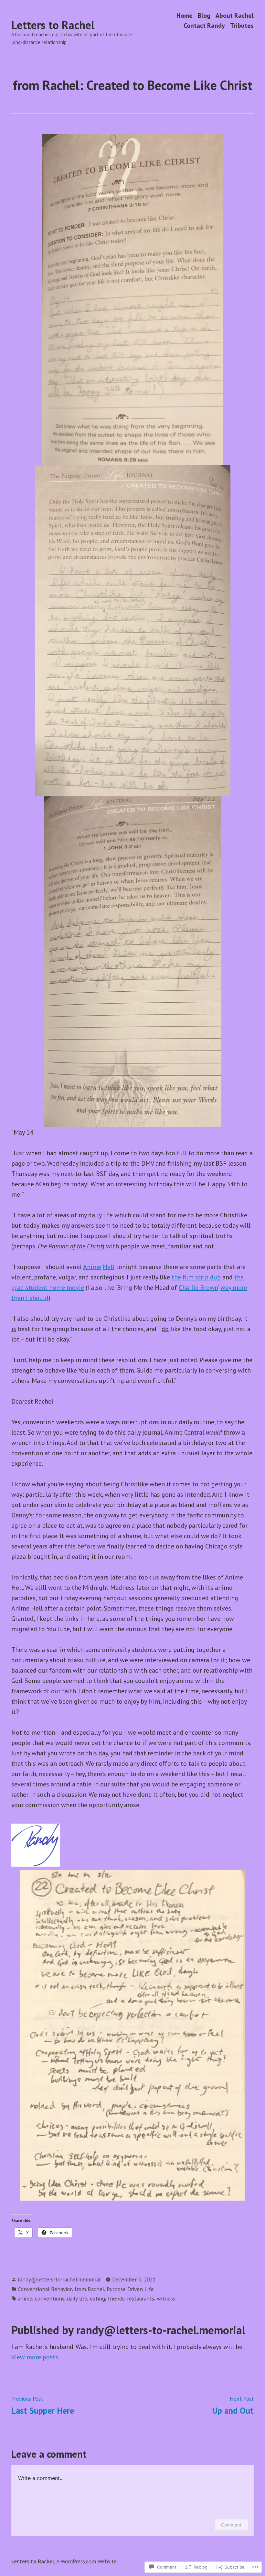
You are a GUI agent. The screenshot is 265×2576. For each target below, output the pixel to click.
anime (25, 2298)
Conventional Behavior (45, 2289)
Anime (92, 1267)
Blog (204, 15)
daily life (77, 2298)
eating (97, 2298)
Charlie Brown (198, 1288)
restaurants (141, 2298)
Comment (231, 2525)
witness (166, 2298)
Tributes (242, 26)
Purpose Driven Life (130, 2289)
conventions (50, 2298)
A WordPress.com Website (86, 2561)
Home (185, 15)
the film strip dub (196, 1277)
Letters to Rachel (53, 25)
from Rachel (89, 2289)
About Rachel (235, 15)
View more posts (35, 2357)
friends (116, 2298)
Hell (109, 1267)
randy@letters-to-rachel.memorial (59, 2279)
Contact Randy (204, 26)
